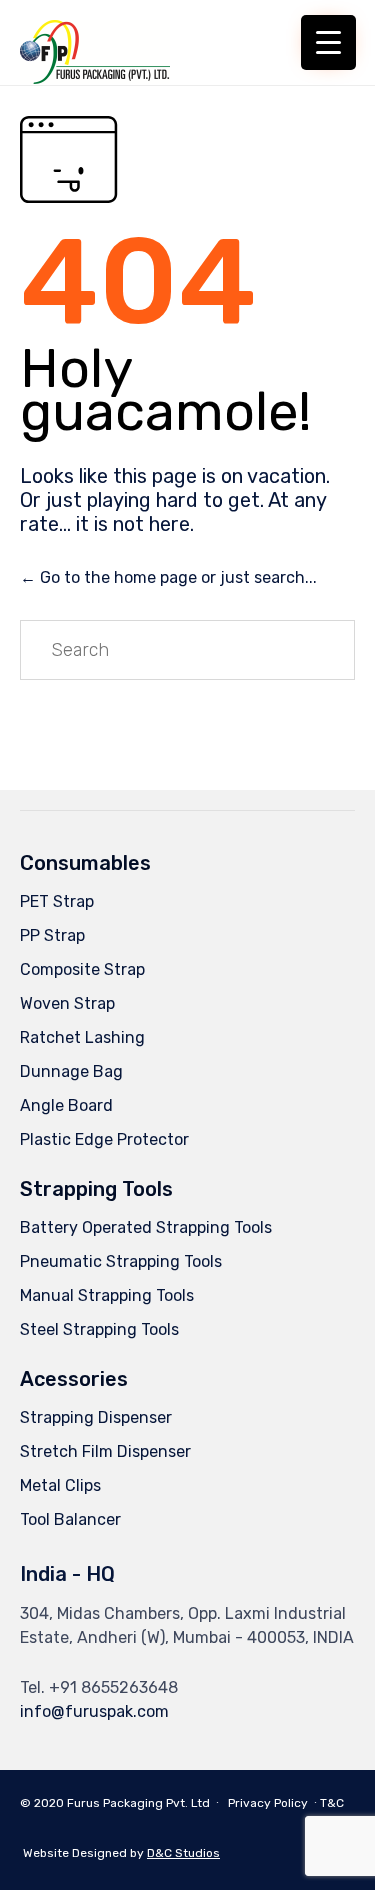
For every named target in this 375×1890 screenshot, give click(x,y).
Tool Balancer (70, 1519)
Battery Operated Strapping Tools (146, 1227)
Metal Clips (60, 1485)
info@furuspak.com (94, 1711)
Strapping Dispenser (96, 1417)
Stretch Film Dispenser (105, 1451)
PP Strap (52, 935)
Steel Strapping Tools (99, 1329)
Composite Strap (82, 969)
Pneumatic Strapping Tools (121, 1261)
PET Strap (57, 901)
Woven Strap (67, 1003)
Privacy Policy (268, 1803)
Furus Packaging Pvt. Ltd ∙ (144, 1803)
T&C (332, 1803)
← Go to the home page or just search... (168, 577)
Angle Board (66, 1105)
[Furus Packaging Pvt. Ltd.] (95, 42)
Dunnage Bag (71, 1071)
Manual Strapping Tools (107, 1295)
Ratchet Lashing (82, 1037)
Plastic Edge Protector (104, 1139)
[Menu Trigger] (328, 42)
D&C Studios (183, 1853)
